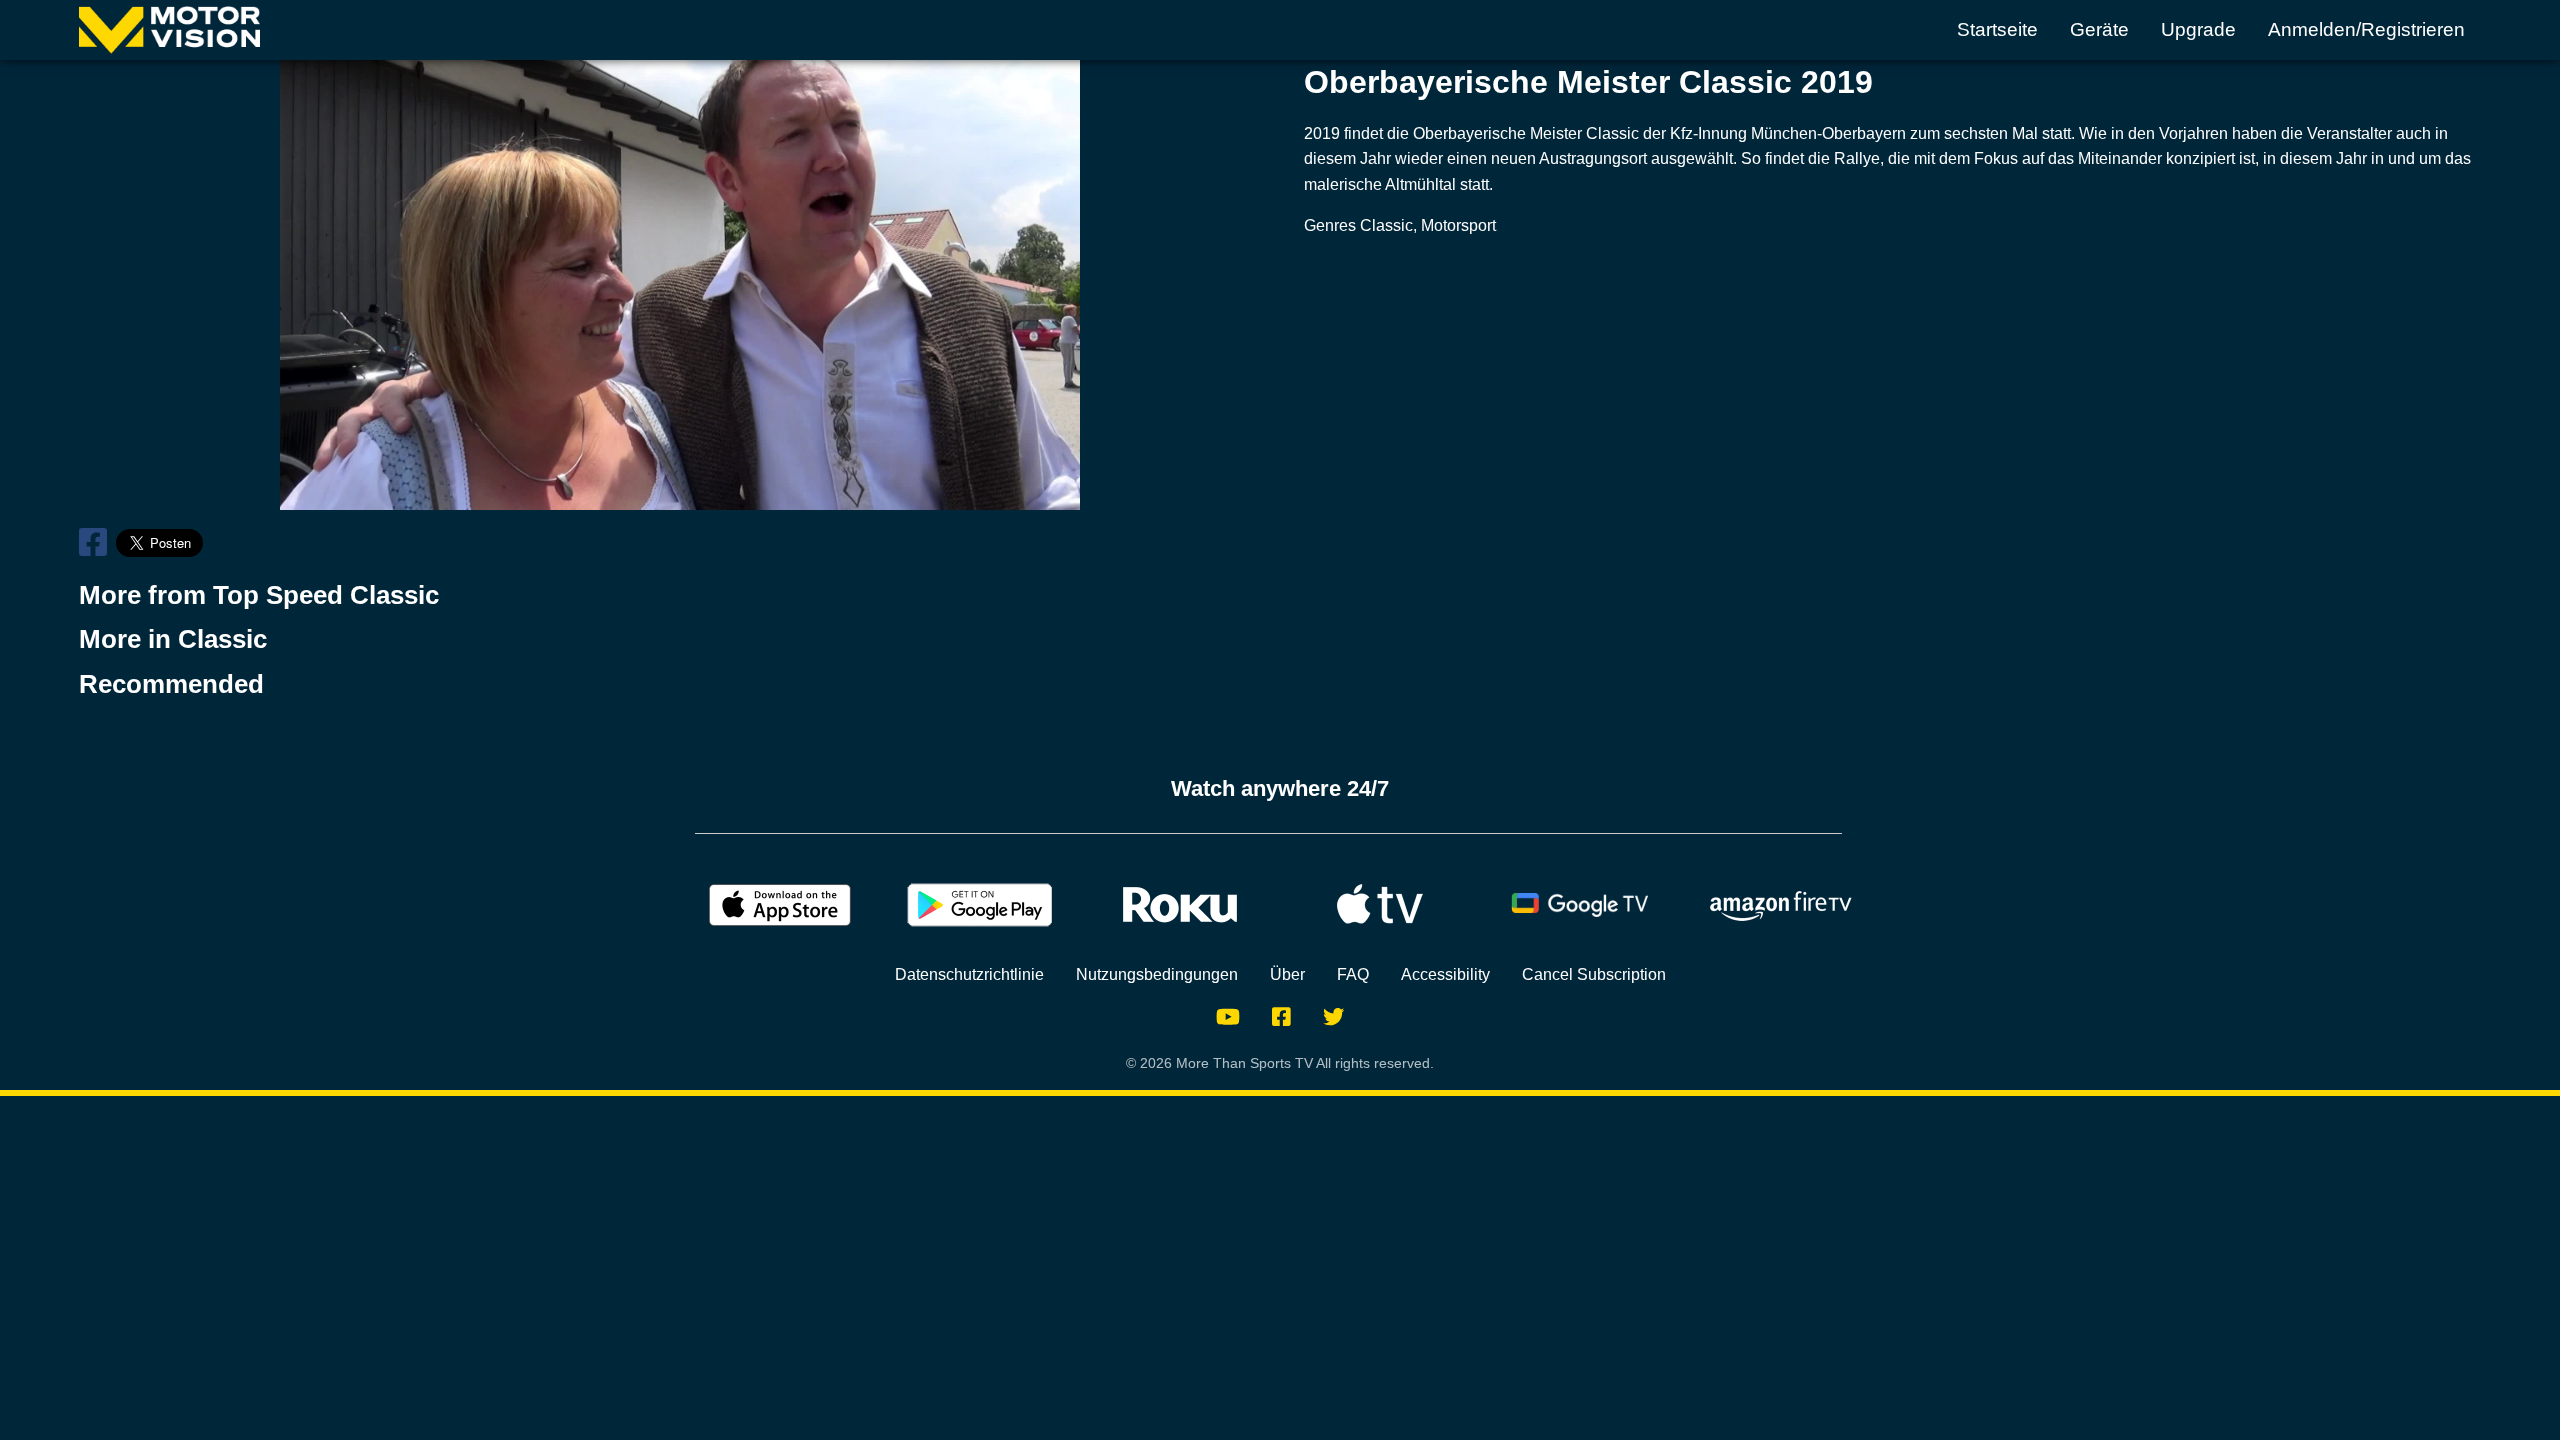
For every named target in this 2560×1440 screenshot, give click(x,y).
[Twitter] (1333, 1016)
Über (1287, 974)
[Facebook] (1281, 1016)
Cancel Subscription (1594, 974)
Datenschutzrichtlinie (969, 974)
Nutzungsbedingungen (1157, 974)
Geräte (2099, 29)
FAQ (1353, 974)
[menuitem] (1997, 30)
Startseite (1997, 29)
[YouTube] (1228, 1016)
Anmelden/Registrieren (2366, 29)
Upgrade (2198, 29)
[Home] (169, 30)
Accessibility (1445, 974)
